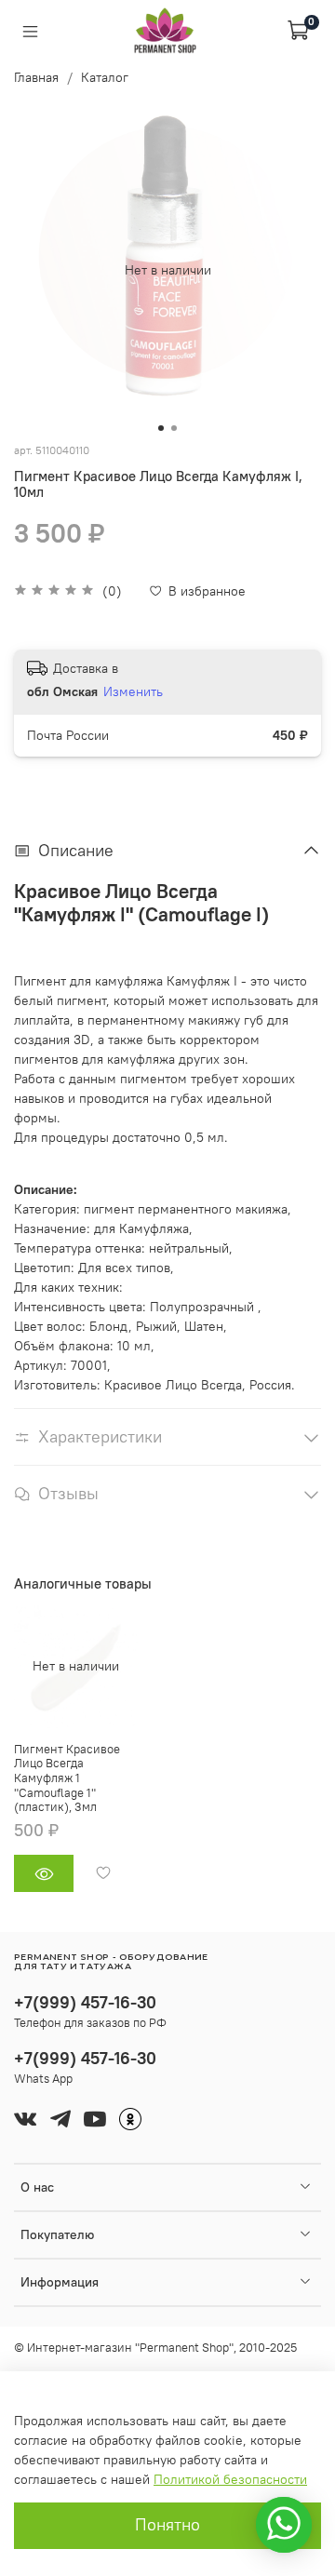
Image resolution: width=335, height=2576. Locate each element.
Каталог (105, 77)
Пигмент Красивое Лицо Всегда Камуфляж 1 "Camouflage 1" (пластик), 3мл (67, 1778)
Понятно (167, 2525)
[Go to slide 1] (161, 428)
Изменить (133, 691)
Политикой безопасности (230, 2479)
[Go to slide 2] (174, 428)
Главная (36, 77)
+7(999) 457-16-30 (85, 2002)
